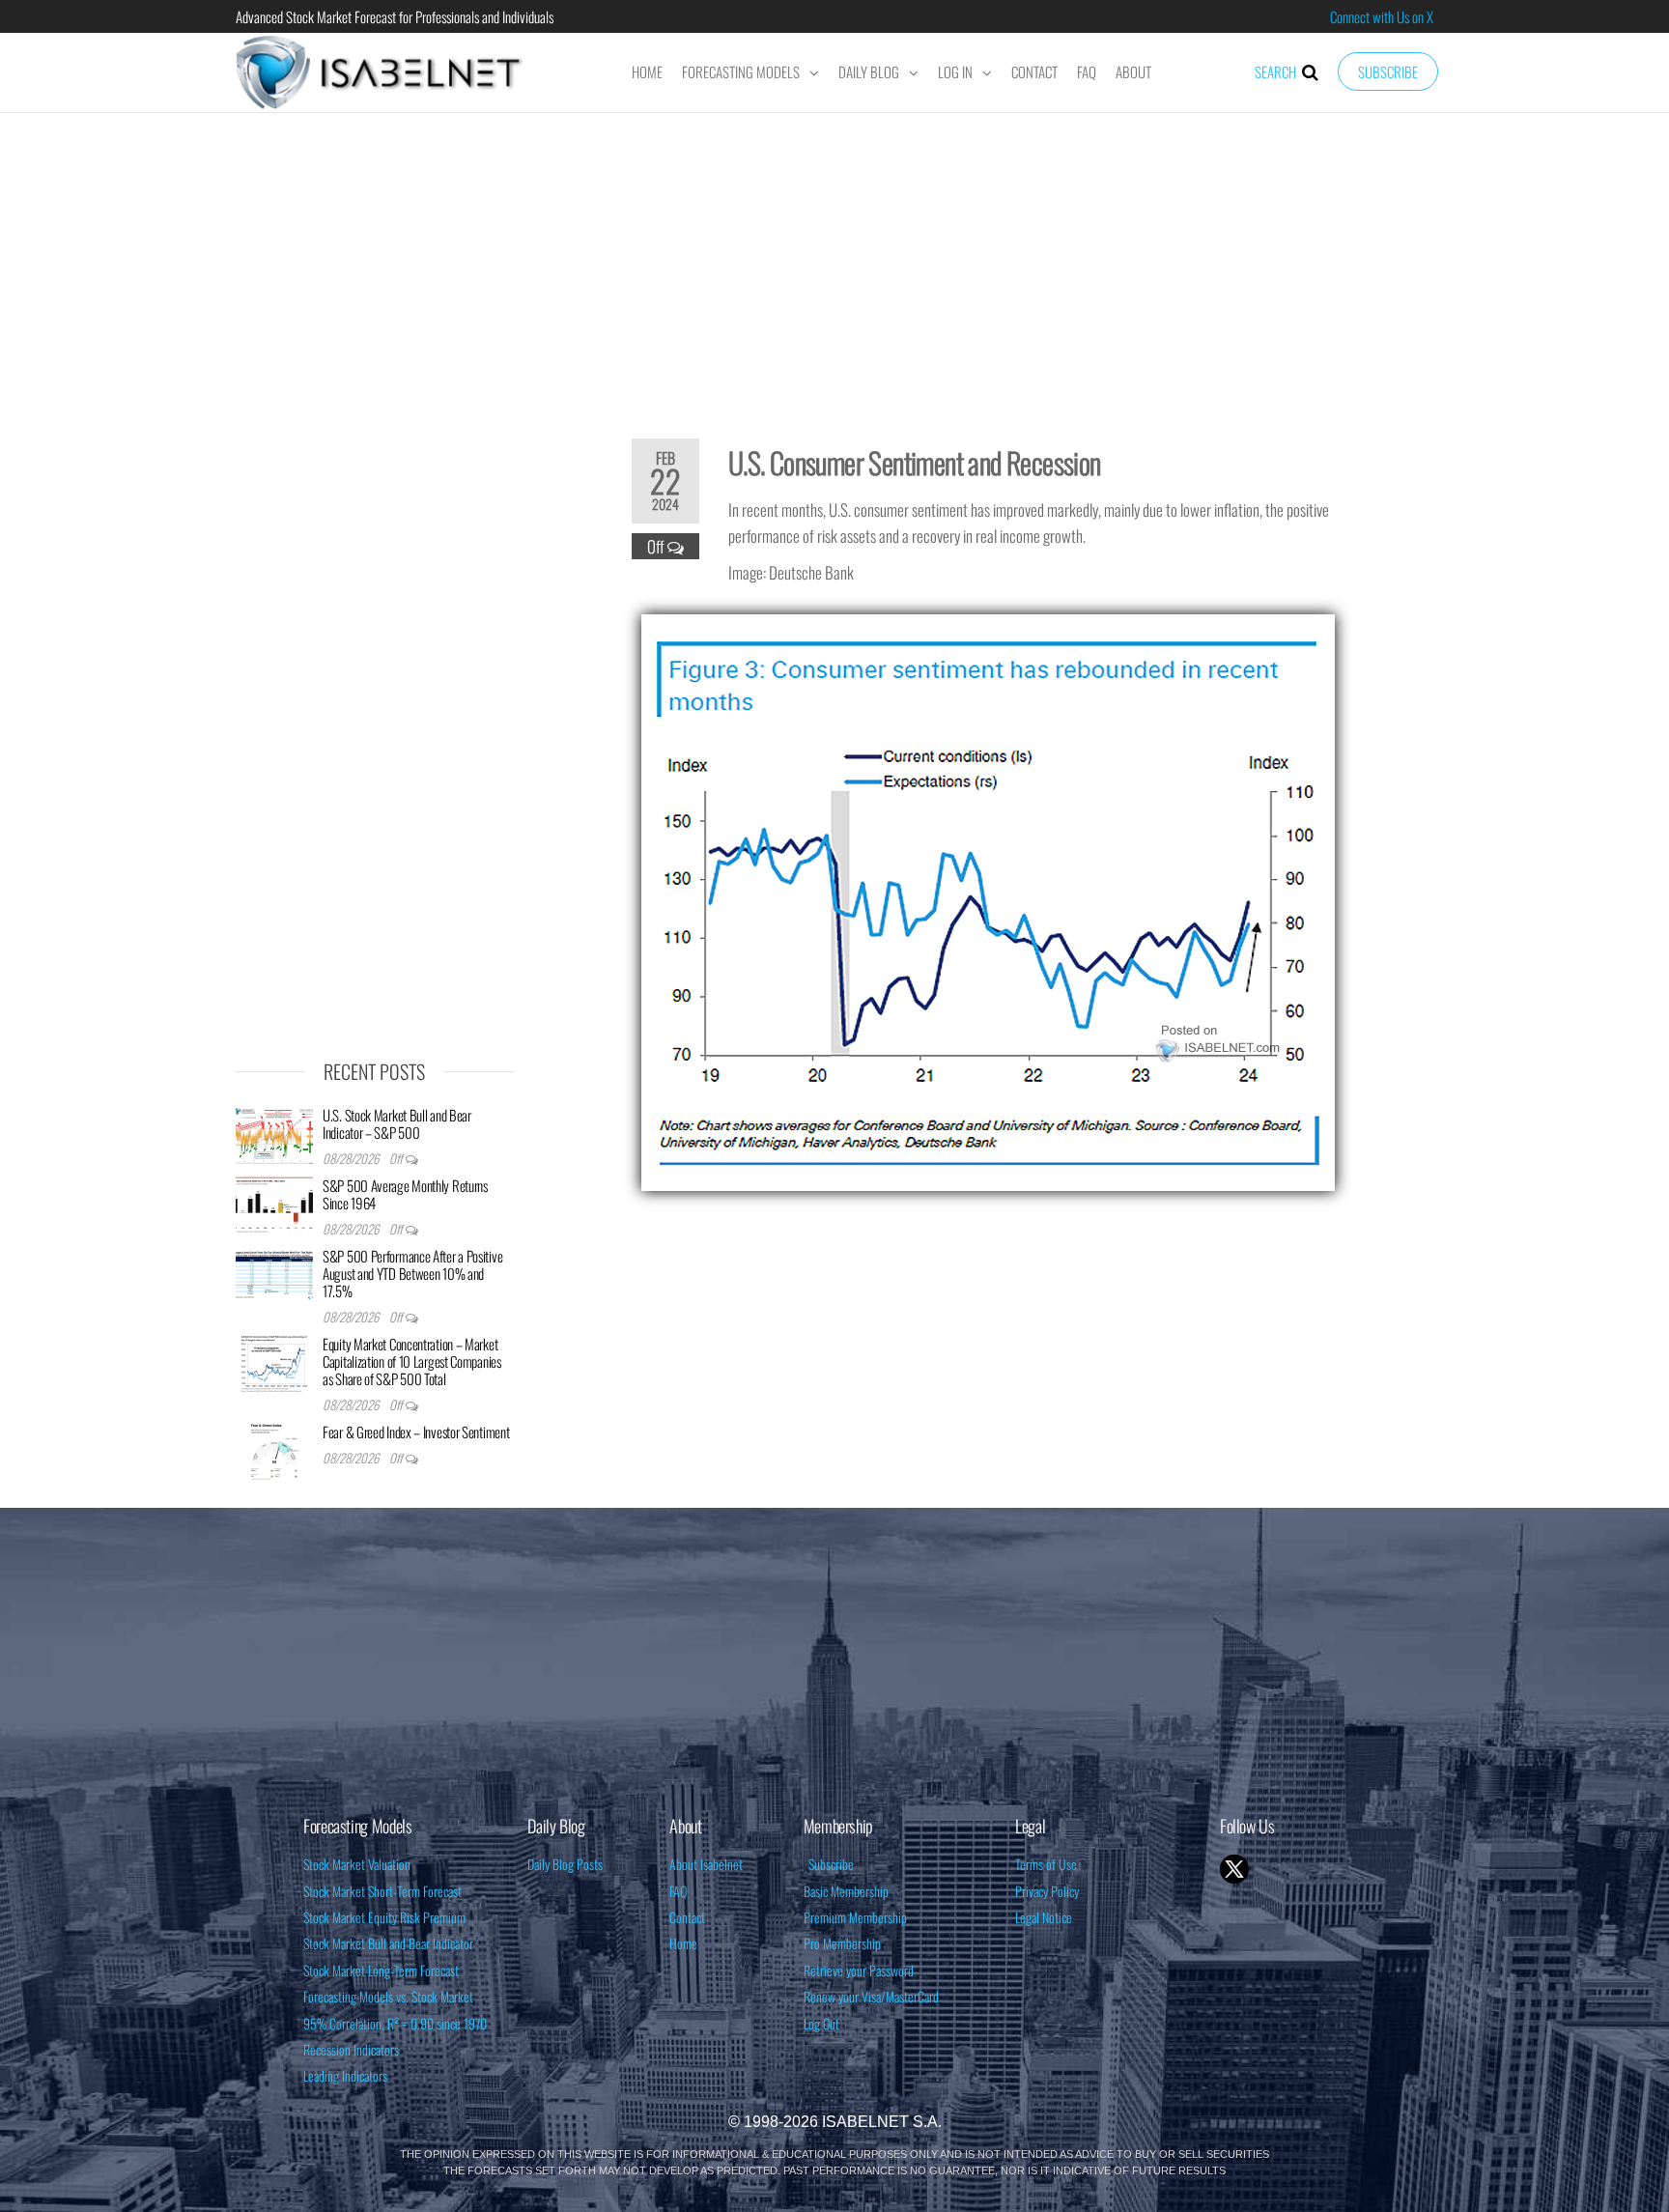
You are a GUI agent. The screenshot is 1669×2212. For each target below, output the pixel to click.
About (1133, 71)
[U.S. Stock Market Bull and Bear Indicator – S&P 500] (274, 1133)
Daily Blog (869, 71)
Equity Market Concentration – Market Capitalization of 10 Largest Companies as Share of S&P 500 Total (412, 1361)
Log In (955, 71)
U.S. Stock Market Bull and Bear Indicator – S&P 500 (397, 1123)
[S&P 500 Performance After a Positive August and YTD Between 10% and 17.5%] (274, 1274)
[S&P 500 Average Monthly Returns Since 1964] (274, 1204)
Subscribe (1388, 71)
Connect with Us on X (1382, 16)
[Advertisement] (834, 263)
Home (647, 71)
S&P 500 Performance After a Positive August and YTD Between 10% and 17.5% (412, 1273)
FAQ (1087, 71)
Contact (1034, 71)
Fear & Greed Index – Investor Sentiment (416, 1432)
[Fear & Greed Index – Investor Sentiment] (274, 1450)
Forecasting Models (741, 71)
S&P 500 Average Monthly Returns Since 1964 (405, 1194)
